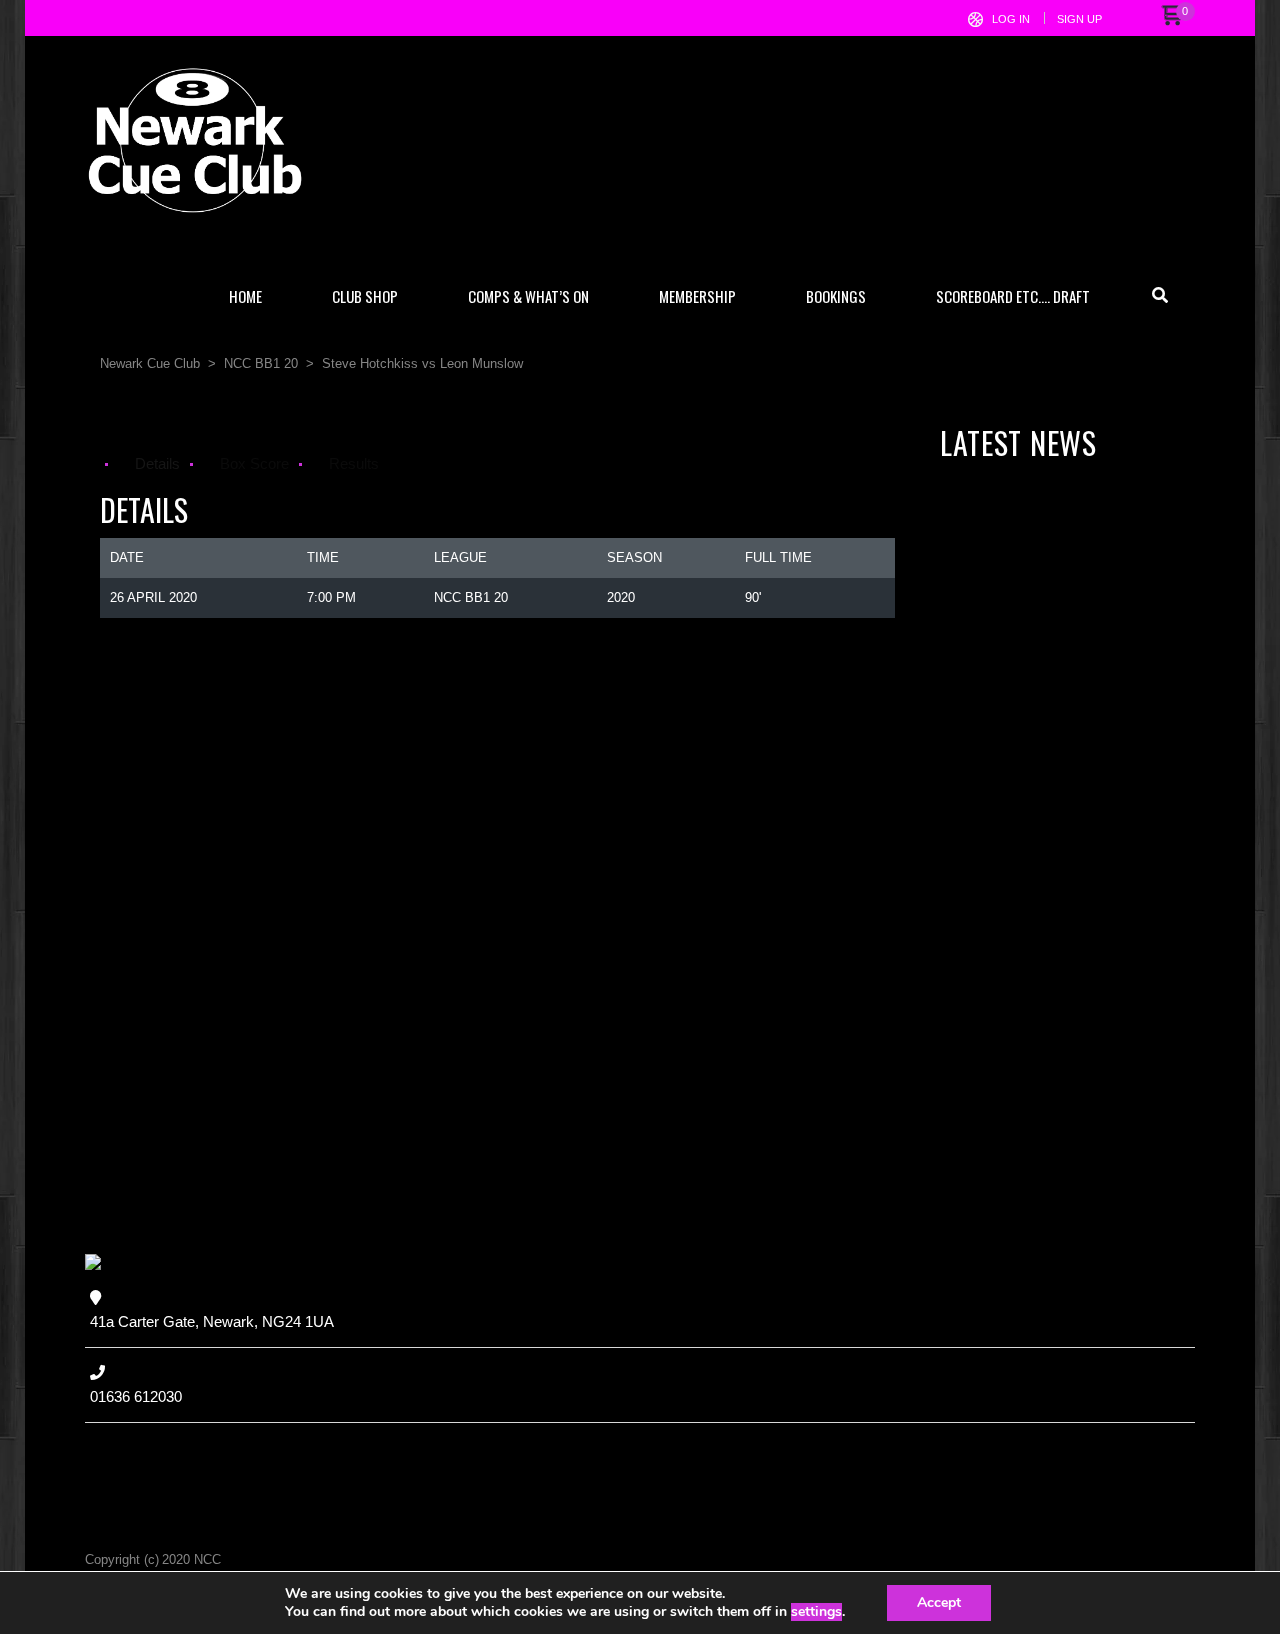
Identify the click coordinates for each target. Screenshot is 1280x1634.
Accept (939, 1602)
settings (816, 1612)
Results (354, 463)
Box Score (254, 463)
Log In (1011, 19)
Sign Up (1079, 19)
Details (157, 463)
